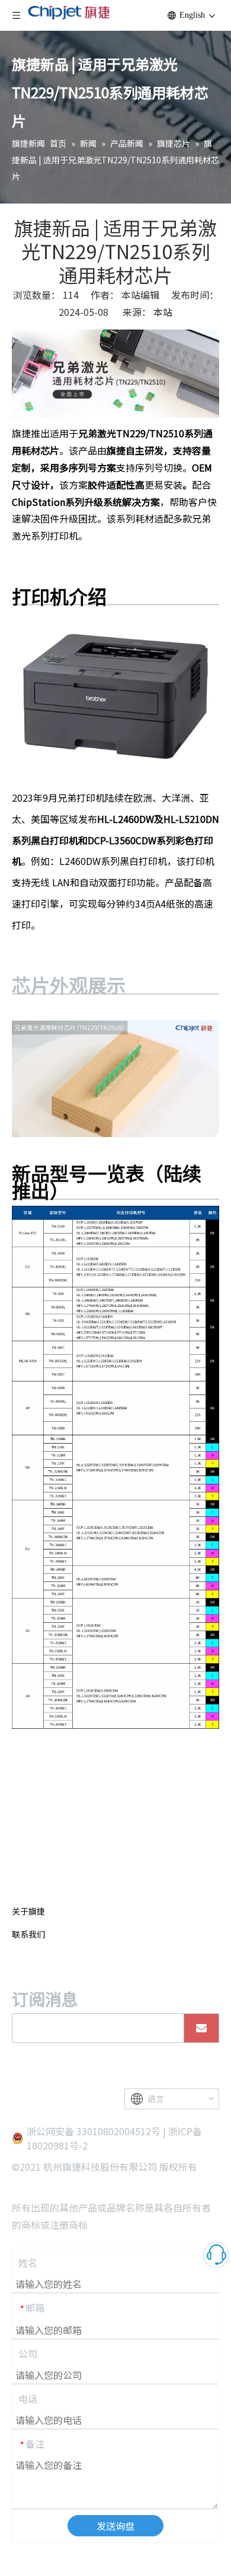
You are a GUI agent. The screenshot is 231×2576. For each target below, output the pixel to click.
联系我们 (28, 1934)
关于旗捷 (28, 1911)
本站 (163, 312)
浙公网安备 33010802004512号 (94, 2131)
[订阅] (201, 2028)
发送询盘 (115, 2526)
